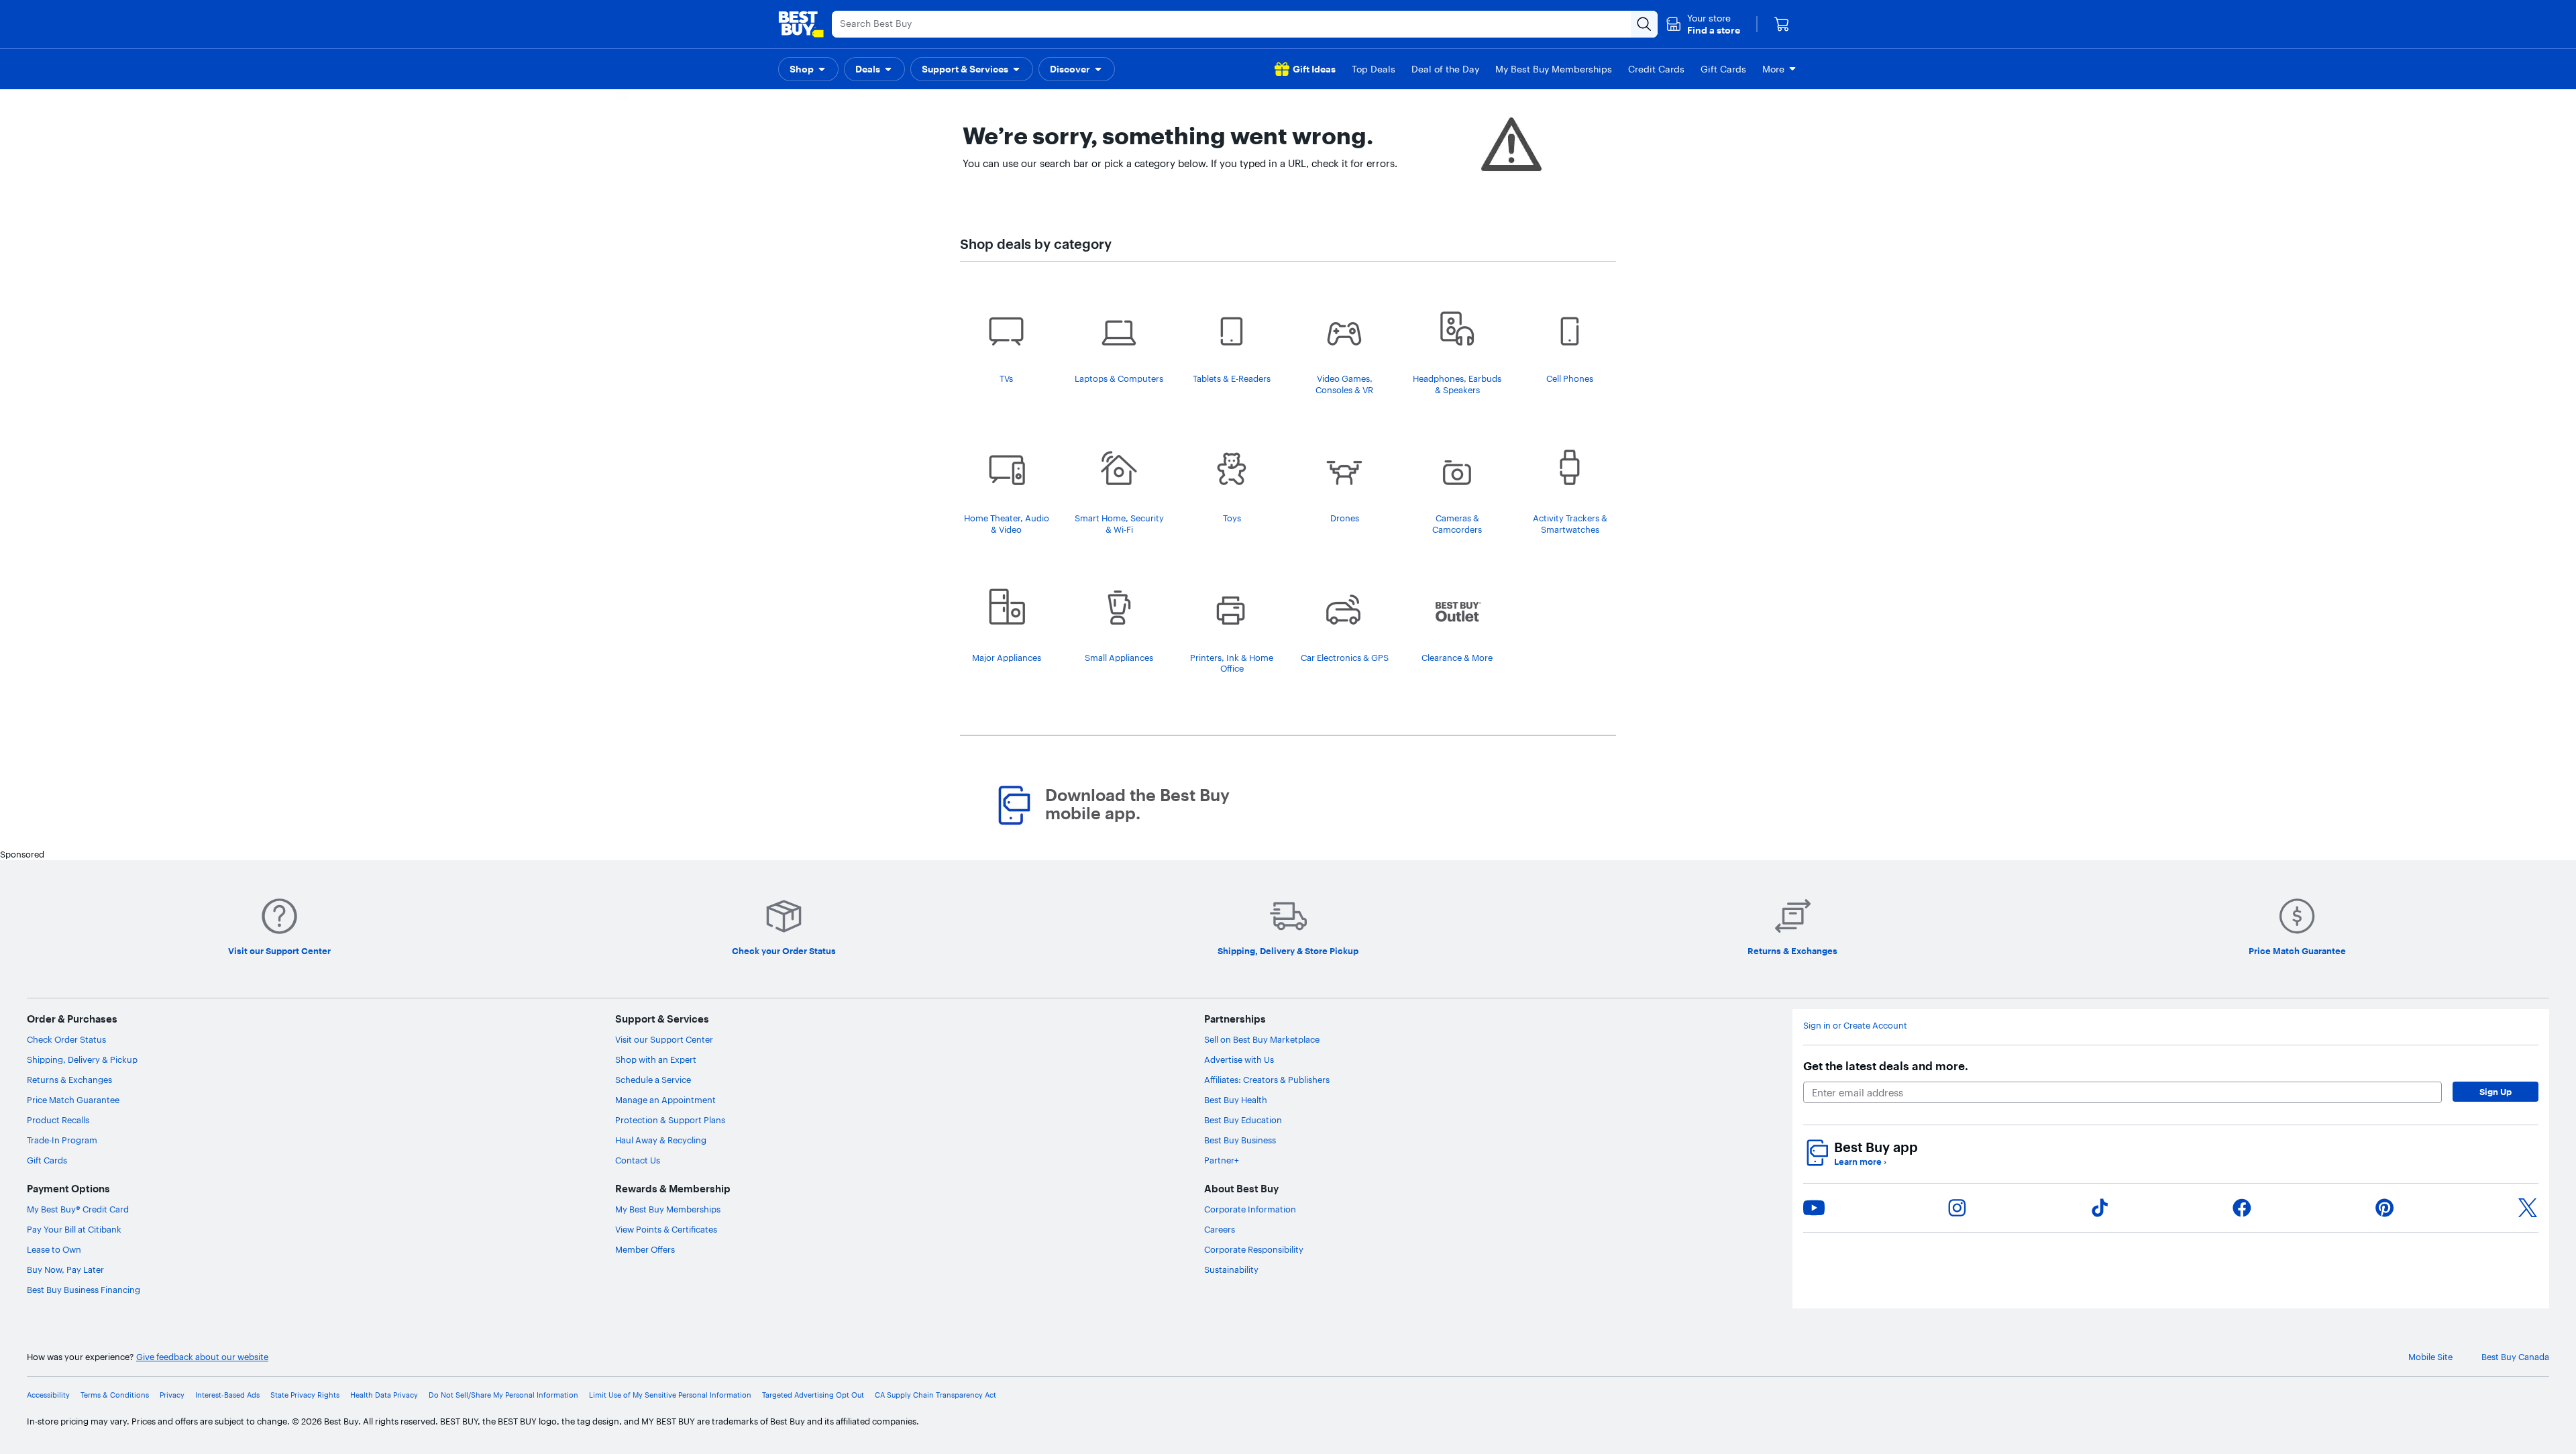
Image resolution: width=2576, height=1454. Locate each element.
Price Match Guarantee (73, 1100)
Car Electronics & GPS (1345, 658)
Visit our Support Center (664, 1039)
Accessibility (48, 1395)
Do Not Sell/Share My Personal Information (503, 1395)
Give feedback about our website (202, 1357)
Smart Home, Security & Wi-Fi (1119, 524)
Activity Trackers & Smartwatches (1570, 524)
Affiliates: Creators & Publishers (1267, 1080)
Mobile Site (2430, 1357)
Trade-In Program (62, 1140)
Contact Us (638, 1160)
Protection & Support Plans (670, 1120)
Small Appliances (1119, 658)
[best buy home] (801, 24)
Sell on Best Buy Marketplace (1262, 1039)
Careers (1220, 1229)
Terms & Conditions (115, 1395)
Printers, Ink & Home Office (1232, 663)
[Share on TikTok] (2100, 1208)
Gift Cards (47, 1160)
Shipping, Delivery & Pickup (82, 1059)
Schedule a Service (653, 1080)
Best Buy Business (1240, 1140)
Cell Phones (1570, 378)
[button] (1703, 24)
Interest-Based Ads (227, 1395)
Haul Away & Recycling (661, 1140)
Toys (1232, 518)
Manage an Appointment (665, 1100)
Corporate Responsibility (1254, 1249)
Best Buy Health (1236, 1100)
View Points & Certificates (666, 1229)
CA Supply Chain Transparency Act (935, 1395)
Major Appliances (1007, 658)
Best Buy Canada (2515, 1357)
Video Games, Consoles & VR (1344, 384)
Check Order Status (66, 1039)
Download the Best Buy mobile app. (1137, 804)
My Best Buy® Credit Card (78, 1209)
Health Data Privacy (384, 1395)
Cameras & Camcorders (1457, 524)
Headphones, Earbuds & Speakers (1457, 384)
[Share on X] (2528, 1208)
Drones (1345, 518)
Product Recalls (58, 1120)
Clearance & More (1457, 658)
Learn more (1860, 1161)
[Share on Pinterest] (2385, 1208)
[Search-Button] (1644, 24)
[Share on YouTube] (1814, 1208)
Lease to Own (54, 1249)
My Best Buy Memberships (668, 1209)
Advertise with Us (1239, 1059)
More (1773, 69)
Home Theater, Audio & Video (1007, 524)
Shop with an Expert (656, 1059)
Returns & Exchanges (69, 1080)
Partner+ (1222, 1160)
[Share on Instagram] (1957, 1208)
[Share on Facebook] (2242, 1208)
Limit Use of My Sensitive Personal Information (670, 1395)
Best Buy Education (1243, 1120)
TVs (1006, 378)
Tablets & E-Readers (1232, 378)
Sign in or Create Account (1855, 1025)
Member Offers (645, 1249)
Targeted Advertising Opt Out (813, 1395)
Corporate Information (1250, 1209)
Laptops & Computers (1119, 378)
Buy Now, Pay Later (65, 1269)
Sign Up (2495, 1092)
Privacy (172, 1395)
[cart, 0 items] (1782, 24)
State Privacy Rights (305, 1395)
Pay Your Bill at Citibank (74, 1229)
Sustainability (1231, 1269)
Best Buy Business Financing (84, 1290)
